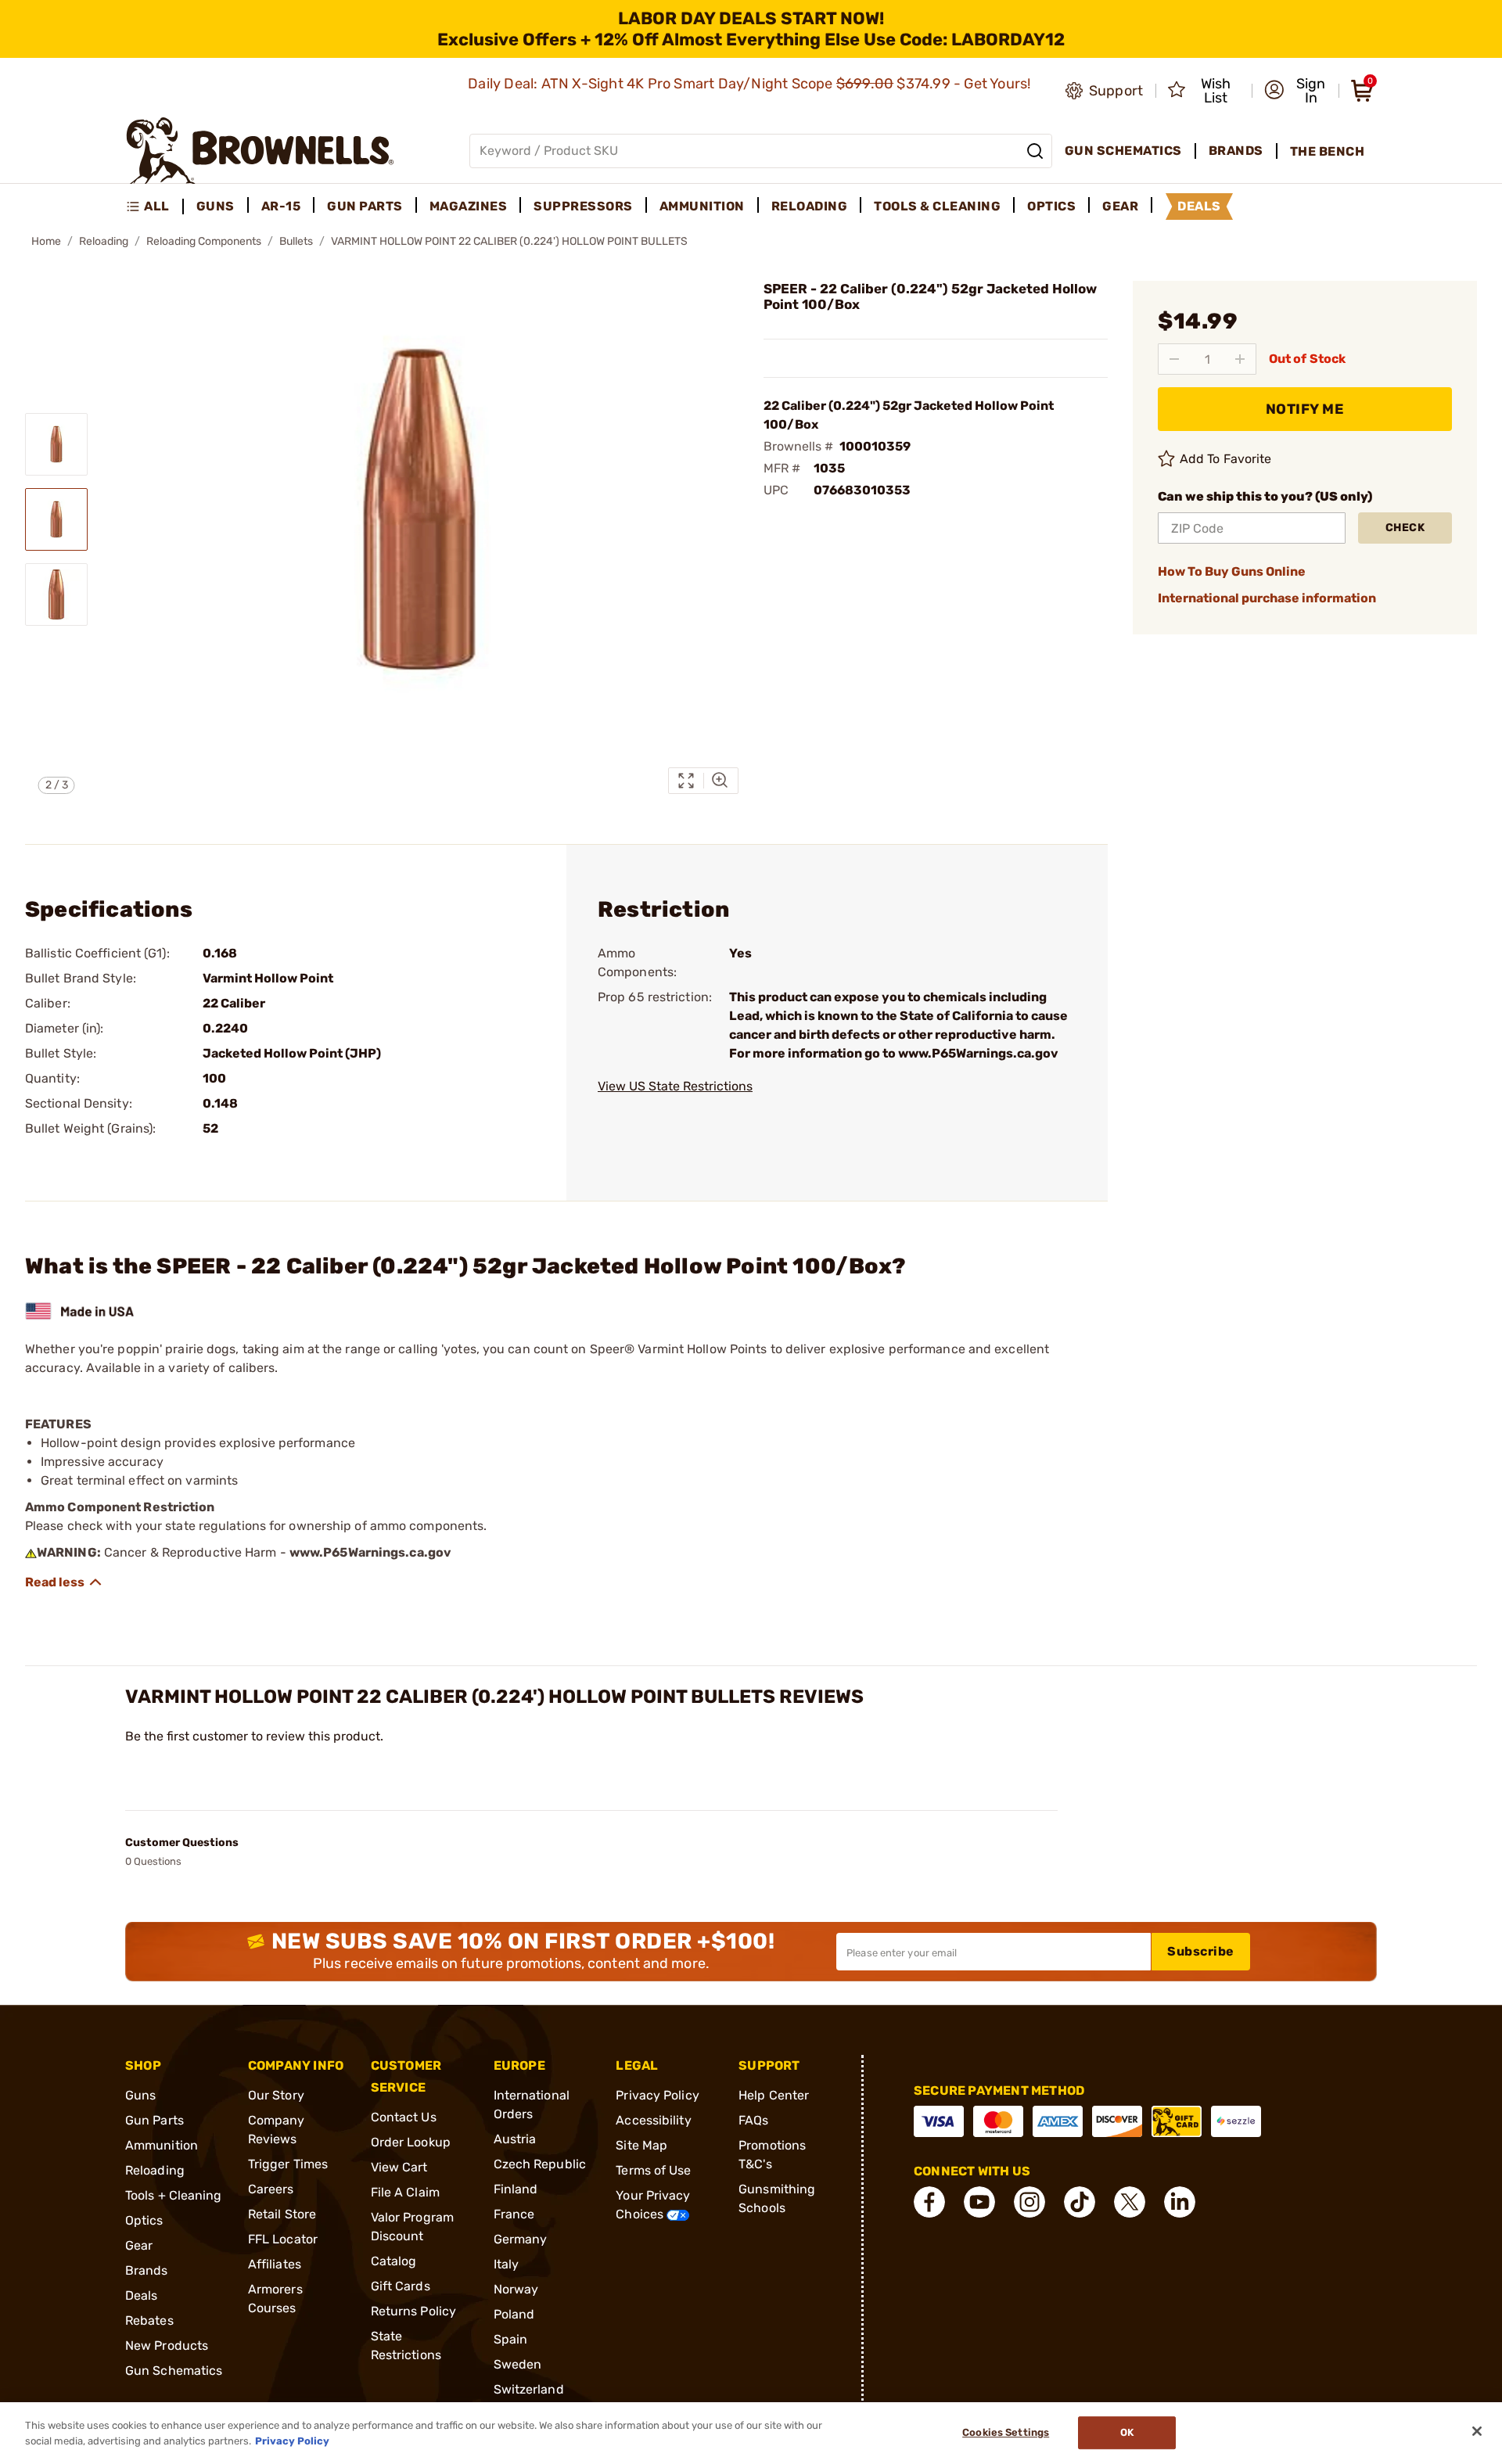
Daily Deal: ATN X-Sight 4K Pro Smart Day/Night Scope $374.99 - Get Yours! (751, 84)
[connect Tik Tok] (1080, 2202)
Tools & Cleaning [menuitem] (937, 206)
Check (1405, 528)
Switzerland (529, 2389)
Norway (516, 2289)
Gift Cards (401, 2286)
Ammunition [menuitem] (702, 206)
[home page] (260, 151)
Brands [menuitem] (1236, 151)
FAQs (753, 2120)
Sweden (518, 2364)
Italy (507, 2264)
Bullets (296, 241)
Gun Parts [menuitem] (365, 206)
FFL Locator (283, 2239)
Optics (144, 2220)
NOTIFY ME (1305, 409)
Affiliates (275, 2264)
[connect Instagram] (1029, 2202)
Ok (1127, 2433)
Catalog (394, 2261)
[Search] (1035, 151)
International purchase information (1267, 598)
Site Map (641, 2145)
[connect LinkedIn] (1180, 2202)
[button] (1297, 91)
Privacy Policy (657, 2095)
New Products (167, 2345)
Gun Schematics (174, 2371)
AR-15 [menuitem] (281, 206)
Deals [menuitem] (1199, 206)
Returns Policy (413, 2311)
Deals (142, 2295)
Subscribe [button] (1201, 1951)
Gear (139, 2245)
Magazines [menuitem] (469, 206)
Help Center (774, 2095)
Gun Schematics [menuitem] (1123, 151)
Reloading (104, 241)
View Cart (399, 2167)
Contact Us (404, 2117)
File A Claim (405, 2192)
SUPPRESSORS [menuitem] (583, 206)
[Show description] (64, 1582)
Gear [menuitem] (1120, 206)
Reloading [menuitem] (810, 206)
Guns (140, 2095)
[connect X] (1130, 2202)
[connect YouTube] (979, 2202)
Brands (147, 2270)
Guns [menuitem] (216, 206)
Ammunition (162, 2145)
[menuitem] (155, 207)
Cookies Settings (1006, 2433)
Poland (514, 2314)
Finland (516, 2189)
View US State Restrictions (675, 1086)
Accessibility (653, 2120)
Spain (511, 2339)
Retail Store (282, 2214)
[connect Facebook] (929, 2202)
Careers (271, 2189)
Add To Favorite (1226, 459)
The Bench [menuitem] (1328, 151)
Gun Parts (155, 2120)
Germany (521, 2239)
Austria (515, 2139)
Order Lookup (411, 2142)
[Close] (1477, 2431)
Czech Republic (540, 2164)
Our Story (276, 2095)
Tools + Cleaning (174, 2195)
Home (46, 241)
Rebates (149, 2320)
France (514, 2214)
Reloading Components (204, 241)
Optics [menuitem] (1051, 206)
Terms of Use (653, 2170)
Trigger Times (288, 2164)
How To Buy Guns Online (1232, 571)
